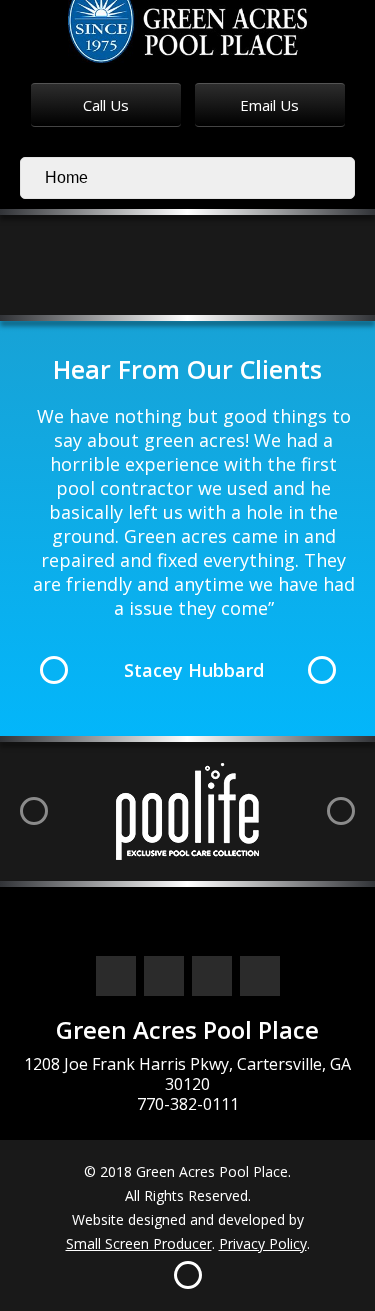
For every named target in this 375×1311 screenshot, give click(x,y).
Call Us (106, 105)
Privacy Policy (263, 1243)
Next (322, 670)
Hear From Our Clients (187, 369)
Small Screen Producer (139, 1243)
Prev (54, 670)
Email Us (269, 105)
